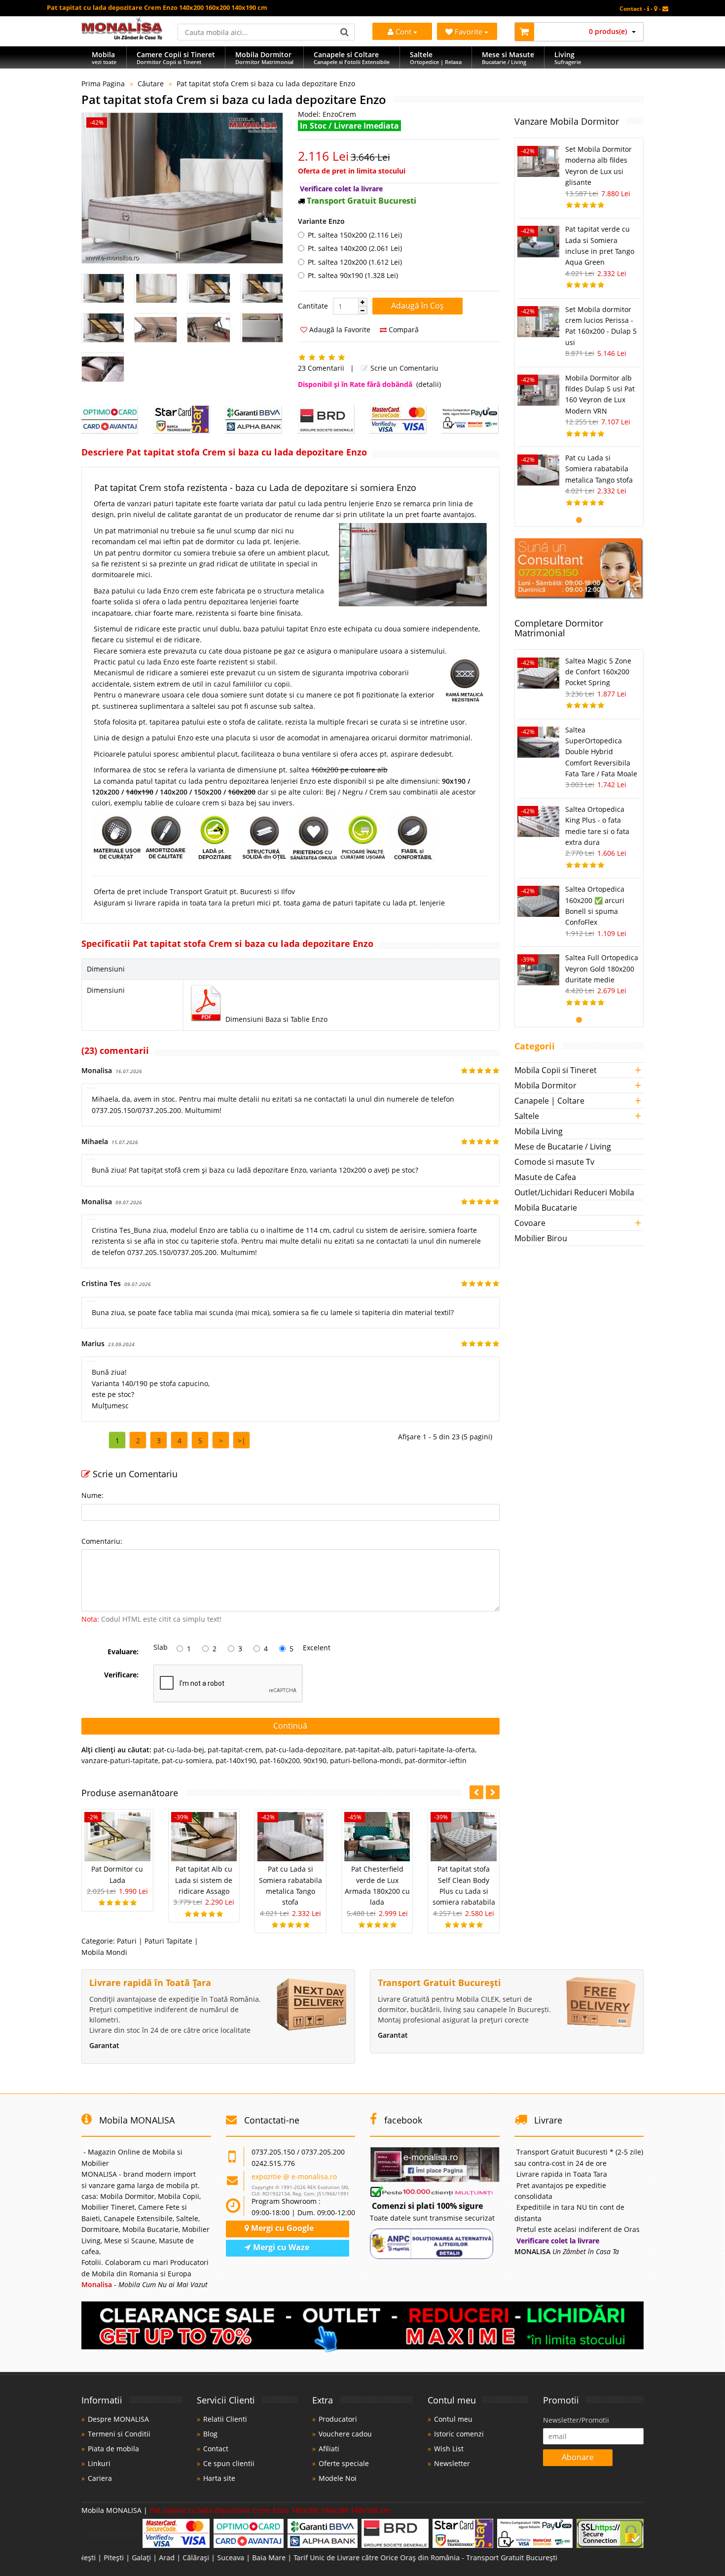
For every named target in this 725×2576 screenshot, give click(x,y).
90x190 (315, 1760)
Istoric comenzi (459, 2434)
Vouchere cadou (345, 2434)
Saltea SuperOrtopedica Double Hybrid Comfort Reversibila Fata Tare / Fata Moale (601, 752)
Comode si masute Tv (554, 1162)
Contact (216, 2449)
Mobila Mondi (104, 1952)
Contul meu (453, 2419)
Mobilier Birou (541, 1238)
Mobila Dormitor (545, 1085)
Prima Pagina (103, 84)
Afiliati (329, 2449)
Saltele (527, 1116)
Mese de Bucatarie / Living (563, 1147)
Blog (210, 2434)
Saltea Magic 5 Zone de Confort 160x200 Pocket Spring (598, 672)
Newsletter (452, 2463)
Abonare (578, 2457)
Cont (403, 32)
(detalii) (429, 384)
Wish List (449, 2449)
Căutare (151, 84)
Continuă (290, 1726)
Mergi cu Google (281, 2228)
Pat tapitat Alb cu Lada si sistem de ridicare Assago (204, 1880)
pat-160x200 (280, 1760)
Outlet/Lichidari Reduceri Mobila (574, 1192)
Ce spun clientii (229, 2463)
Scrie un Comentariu (403, 368)
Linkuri (99, 2463)
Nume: (92, 1495)
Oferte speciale (344, 2463)
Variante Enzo (321, 221)
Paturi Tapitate (168, 1941)
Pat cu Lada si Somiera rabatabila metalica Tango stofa (599, 469)
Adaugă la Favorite (339, 330)
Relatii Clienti (225, 2419)
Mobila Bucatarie (546, 1208)
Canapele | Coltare (549, 1101)
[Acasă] (122, 37)
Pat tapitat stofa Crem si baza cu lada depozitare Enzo (266, 84)
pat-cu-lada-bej (179, 1750)
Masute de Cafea (545, 1177)
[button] (362, 302)
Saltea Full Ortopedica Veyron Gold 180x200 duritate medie (602, 969)
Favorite (470, 32)
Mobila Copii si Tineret (556, 1070)
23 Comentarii (321, 368)
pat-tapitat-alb (369, 1750)
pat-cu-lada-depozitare (303, 1750)
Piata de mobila (113, 2449)
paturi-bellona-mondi (365, 1760)
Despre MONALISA (118, 2419)
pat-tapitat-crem (235, 1750)
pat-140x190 (236, 1760)
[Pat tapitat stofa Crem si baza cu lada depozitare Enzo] (182, 188)
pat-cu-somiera (187, 1760)
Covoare (530, 1223)
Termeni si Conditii (119, 2434)
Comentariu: (102, 1541)
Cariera (100, 2478)
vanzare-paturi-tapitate (120, 1760)
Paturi (127, 1941)
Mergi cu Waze (280, 2247)
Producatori (338, 2419)
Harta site (219, 2478)
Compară (403, 330)
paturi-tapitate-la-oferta (435, 1750)
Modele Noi (338, 2478)
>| (242, 1441)
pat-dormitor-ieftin (435, 1760)
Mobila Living (539, 1131)
